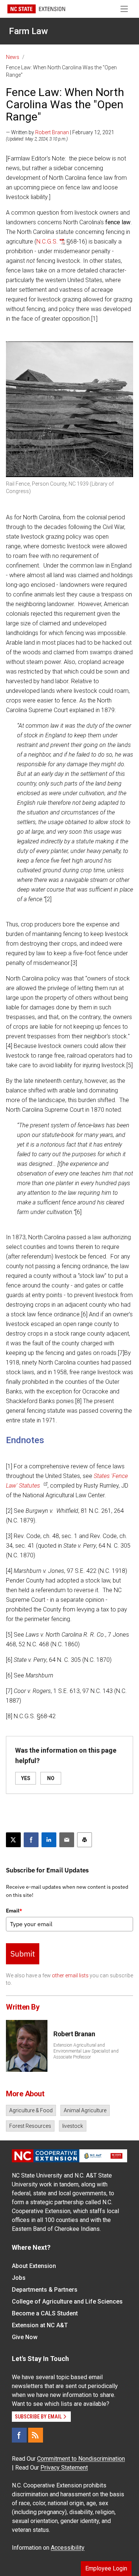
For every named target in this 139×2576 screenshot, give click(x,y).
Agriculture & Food (31, 2110)
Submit (23, 1954)
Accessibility (68, 2548)
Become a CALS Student (45, 2313)
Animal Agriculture (85, 2110)
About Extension (34, 2266)
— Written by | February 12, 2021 (60, 132)
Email (14, 1911)
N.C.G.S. (47, 242)
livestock (73, 2126)
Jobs (19, 2278)
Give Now (25, 2337)
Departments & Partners (45, 2290)
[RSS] (36, 2435)
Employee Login (106, 2568)
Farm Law (28, 31)
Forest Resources (30, 2126)
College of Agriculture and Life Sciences (67, 2301)
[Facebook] (19, 2435)
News (13, 57)
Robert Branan (52, 132)
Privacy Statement (64, 2468)
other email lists (70, 1975)
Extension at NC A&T (40, 2325)
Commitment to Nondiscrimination (81, 2459)
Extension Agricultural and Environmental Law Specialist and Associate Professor (86, 2051)
